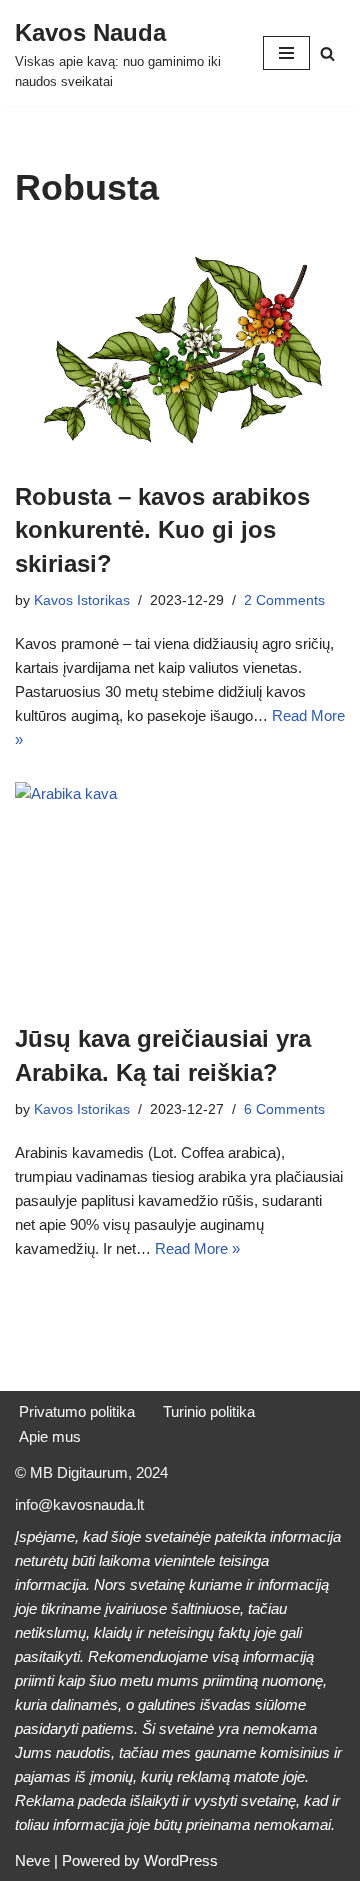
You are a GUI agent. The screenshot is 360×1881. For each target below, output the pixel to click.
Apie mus (50, 1436)
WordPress (181, 1860)
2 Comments (284, 600)
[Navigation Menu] (286, 53)
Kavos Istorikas (82, 600)
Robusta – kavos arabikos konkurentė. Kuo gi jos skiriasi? (162, 530)
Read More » (197, 1248)
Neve (32, 1860)
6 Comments (284, 1109)
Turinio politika (209, 1411)
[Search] (327, 53)
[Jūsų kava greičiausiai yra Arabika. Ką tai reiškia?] (180, 892)
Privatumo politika (77, 1411)
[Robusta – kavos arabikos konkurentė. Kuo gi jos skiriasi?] (180, 350)
